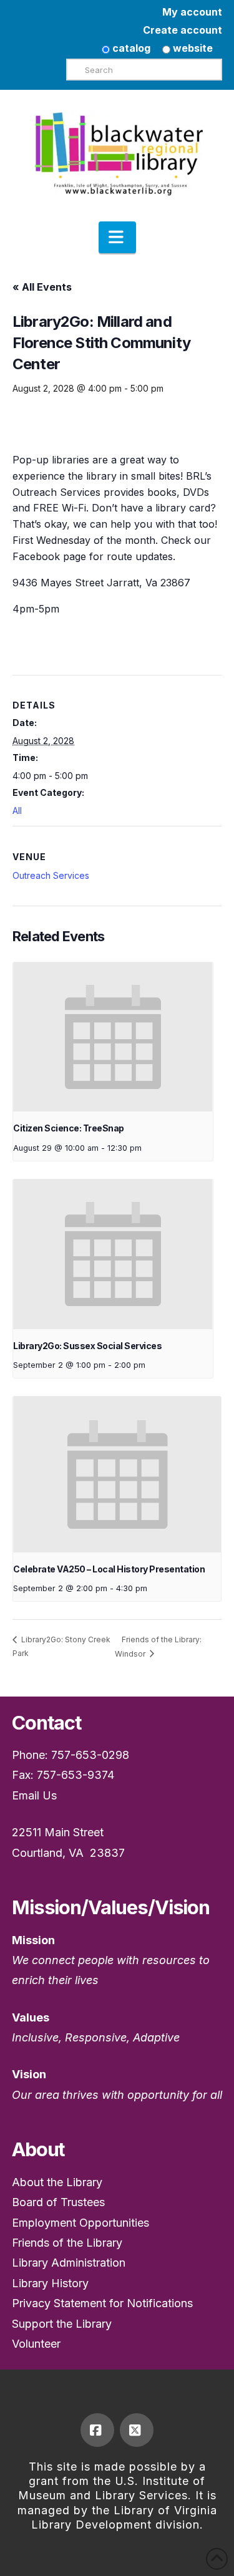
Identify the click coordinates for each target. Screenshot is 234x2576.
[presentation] (113, 1037)
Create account (183, 30)
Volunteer (36, 2344)
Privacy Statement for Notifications (102, 2303)
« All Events (42, 287)
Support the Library (62, 2324)
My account (192, 12)
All (17, 811)
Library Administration (69, 2263)
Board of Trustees (58, 2202)
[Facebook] (97, 2430)
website (192, 48)
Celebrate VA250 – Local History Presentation (109, 1569)
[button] (117, 238)
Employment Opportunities (80, 2223)
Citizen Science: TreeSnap (69, 1128)
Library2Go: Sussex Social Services (87, 1346)
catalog (130, 48)
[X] (137, 2430)
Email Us (34, 1795)
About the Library (57, 2182)
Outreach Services (51, 875)
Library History (50, 2283)
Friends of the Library (67, 2243)
